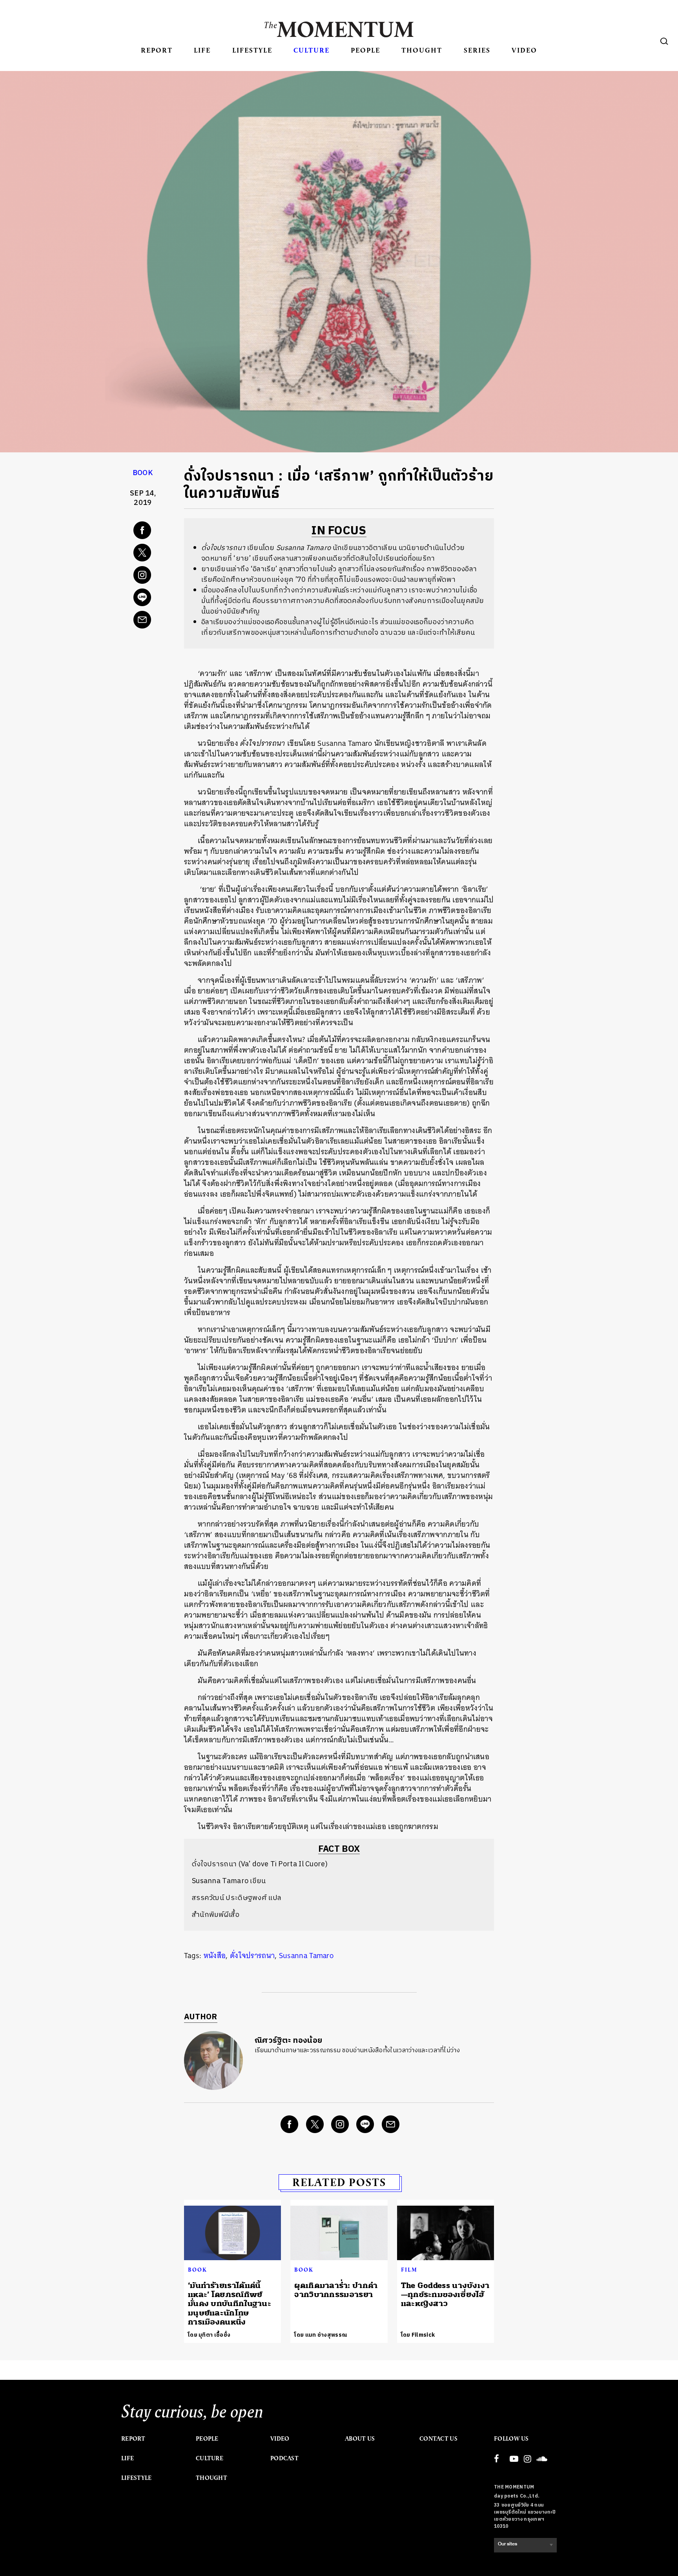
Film (409, 2270)
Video (524, 50)
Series (477, 50)
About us (360, 2439)
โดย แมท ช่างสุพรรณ (321, 2335)
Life (202, 50)
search (664, 41)
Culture (312, 50)
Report (157, 50)
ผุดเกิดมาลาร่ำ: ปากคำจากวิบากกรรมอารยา (336, 2290)
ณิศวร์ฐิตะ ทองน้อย (288, 2041)
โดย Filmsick (418, 2335)
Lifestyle (252, 50)
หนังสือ (215, 1956)
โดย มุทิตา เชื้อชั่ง (209, 2335)
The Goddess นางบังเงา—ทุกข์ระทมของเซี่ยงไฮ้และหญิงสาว (445, 2295)
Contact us (438, 2439)
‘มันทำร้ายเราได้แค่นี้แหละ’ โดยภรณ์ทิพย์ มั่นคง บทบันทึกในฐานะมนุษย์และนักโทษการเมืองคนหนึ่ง (230, 2304)
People (365, 50)
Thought (422, 50)
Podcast (284, 2458)
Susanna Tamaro (306, 1956)
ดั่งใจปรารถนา (252, 1956)
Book (143, 473)
